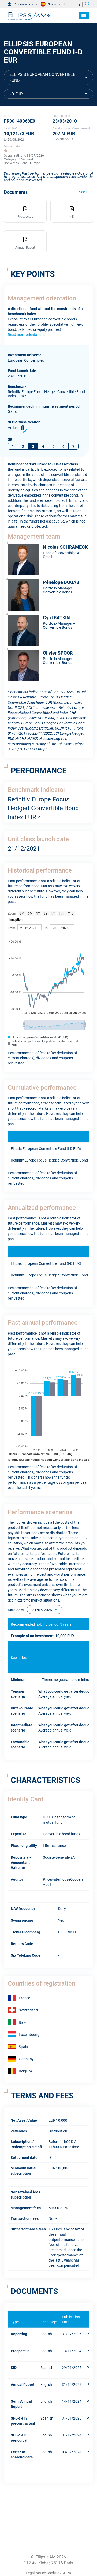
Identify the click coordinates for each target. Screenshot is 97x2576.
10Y (61, 913)
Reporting (19, 2334)
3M (22, 913)
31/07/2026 (42, 1609)
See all (84, 192)
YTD (71, 913)
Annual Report (23, 2384)
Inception (16, 919)
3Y (46, 913)
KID (14, 2367)
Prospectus (20, 2350)
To (46, 928)
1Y (38, 913)
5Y (53, 913)
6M (30, 913)
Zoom (12, 913)
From (12, 928)
